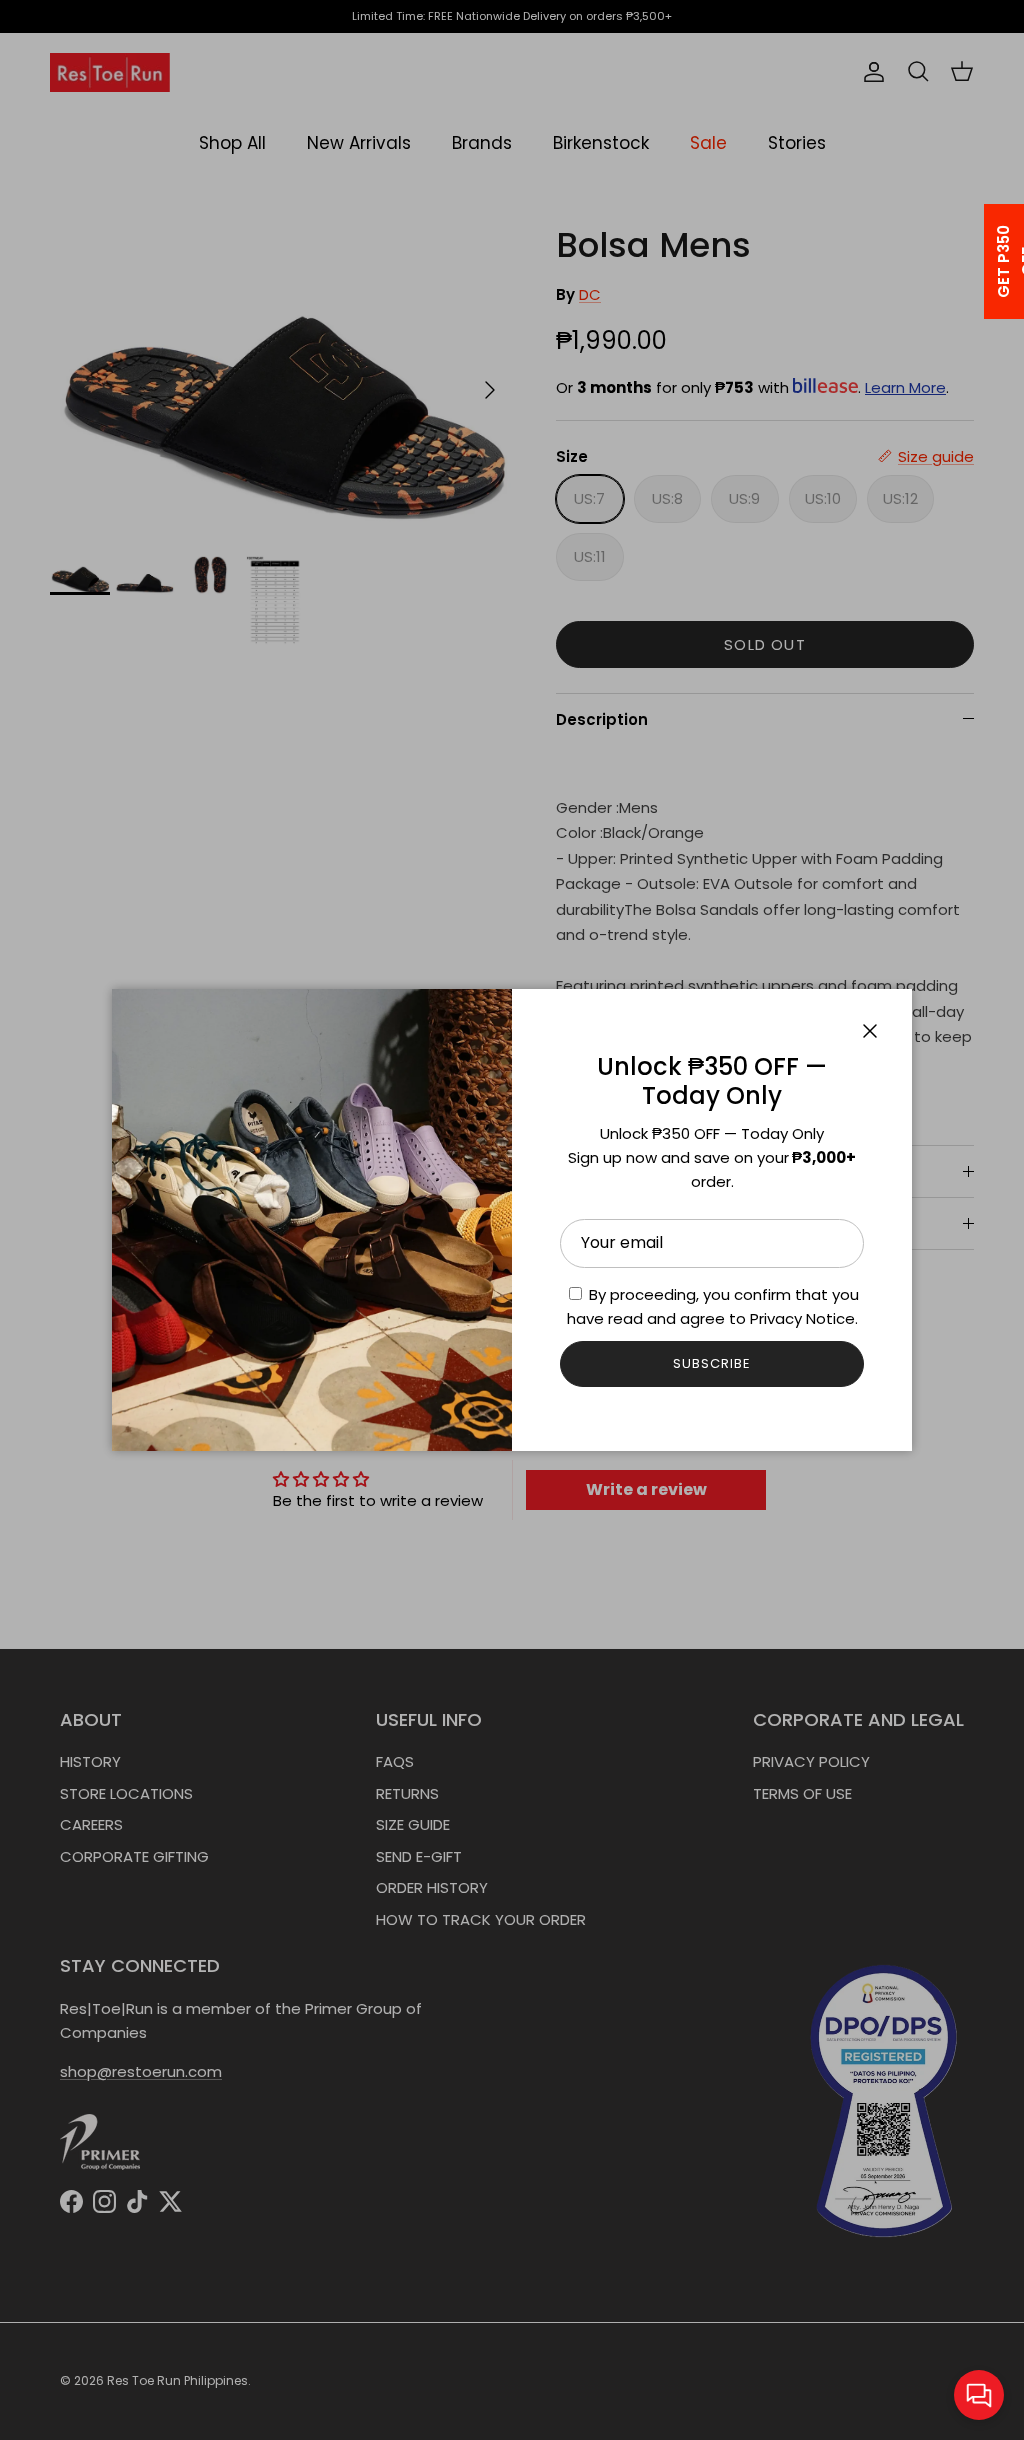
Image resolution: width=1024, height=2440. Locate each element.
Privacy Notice (802, 1318)
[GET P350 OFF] (978, 261)
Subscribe (712, 1363)
